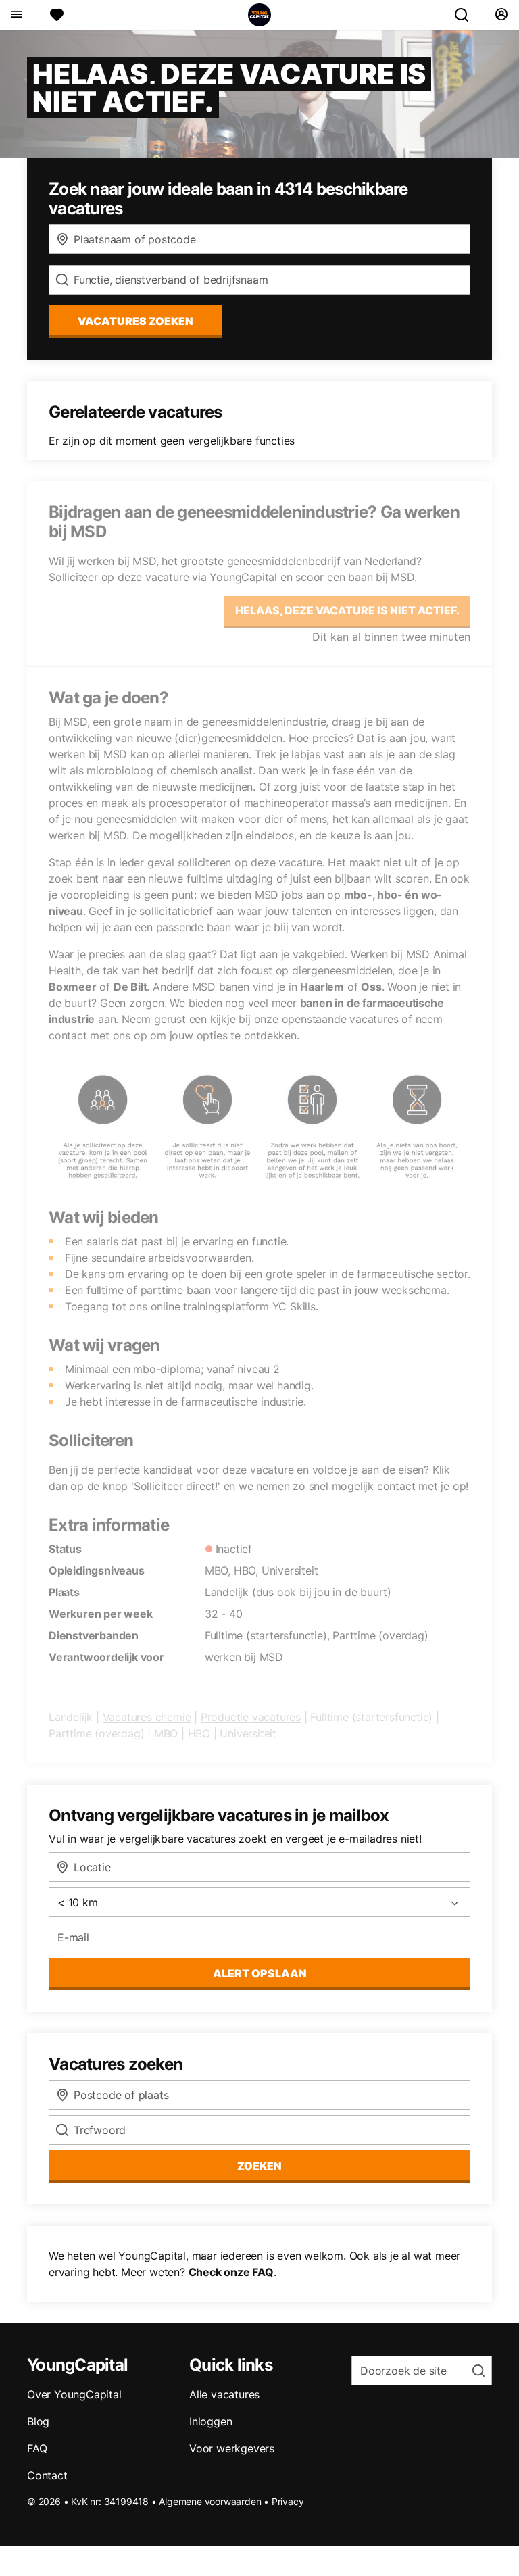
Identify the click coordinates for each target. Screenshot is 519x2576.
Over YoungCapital (74, 2394)
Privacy (288, 2501)
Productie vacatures (251, 1717)
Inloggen (211, 2421)
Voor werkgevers (232, 2448)
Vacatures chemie (147, 1717)
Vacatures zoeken (135, 321)
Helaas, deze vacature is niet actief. (347, 610)
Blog (38, 2421)
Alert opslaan (260, 1973)
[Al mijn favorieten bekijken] (57, 15)
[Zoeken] (467, 15)
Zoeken (259, 2166)
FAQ (37, 2448)
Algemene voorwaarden (210, 2501)
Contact (47, 2475)
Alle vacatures (224, 2394)
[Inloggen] (501, 15)
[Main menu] (16, 15)
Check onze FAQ (231, 2272)
